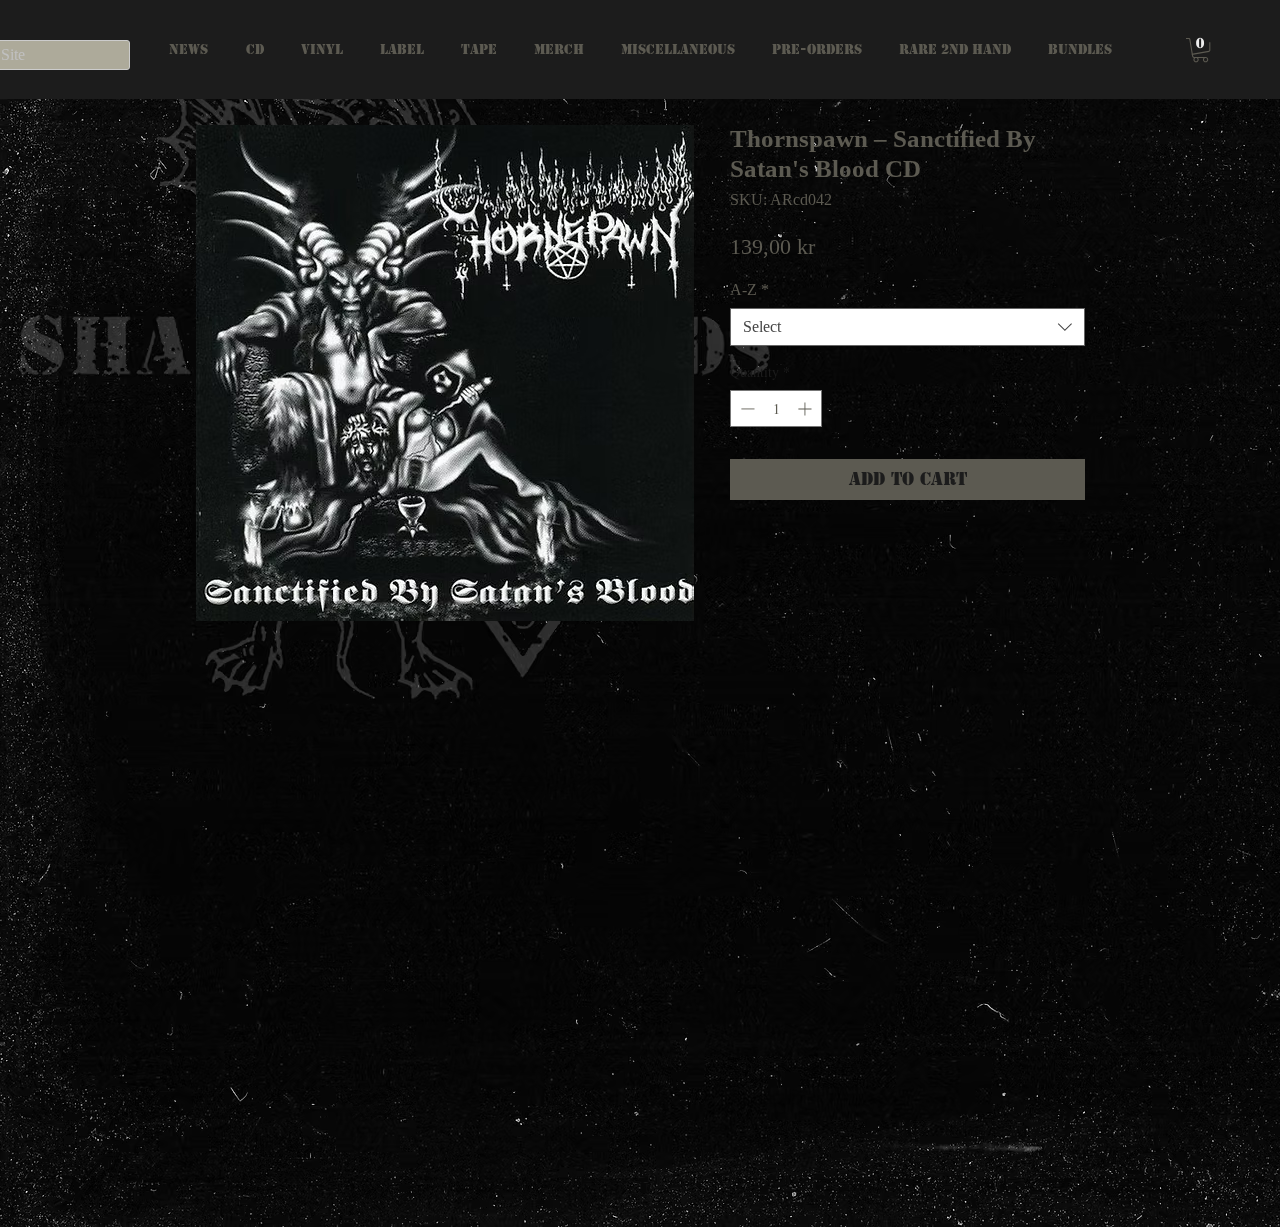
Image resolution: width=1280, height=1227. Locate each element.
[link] (1200, 50)
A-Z (749, 289)
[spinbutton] (776, 408)
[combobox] (907, 327)
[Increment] (806, 408)
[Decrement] (745, 408)
